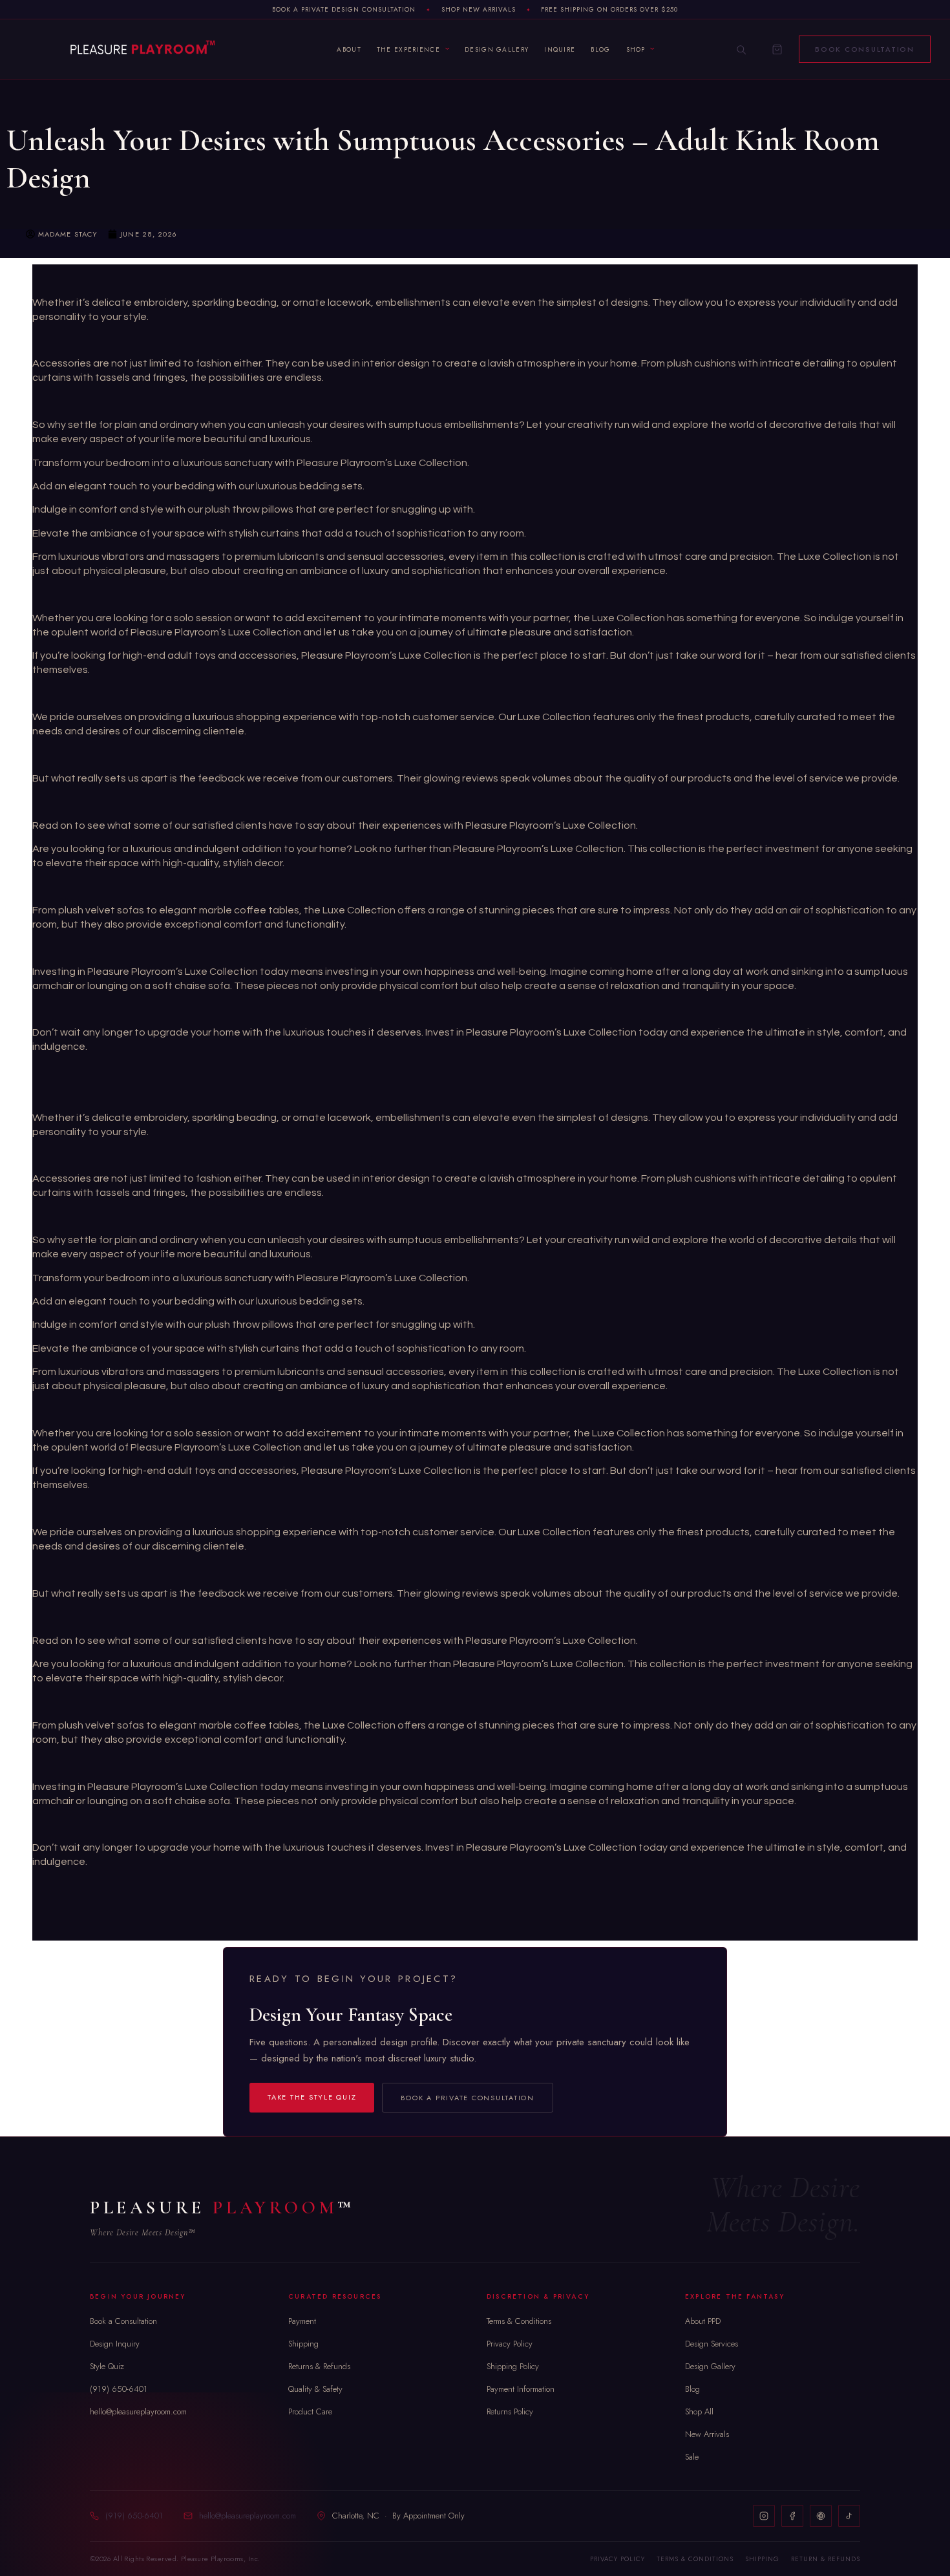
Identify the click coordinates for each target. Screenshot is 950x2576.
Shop (636, 49)
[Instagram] (764, 2516)
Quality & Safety (315, 2389)
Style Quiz (107, 2366)
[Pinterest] (821, 2516)
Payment (302, 2321)
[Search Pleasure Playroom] (741, 49)
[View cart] (777, 49)
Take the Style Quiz (312, 2097)
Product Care (310, 2411)
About (349, 49)
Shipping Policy (513, 2366)
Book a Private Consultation (468, 2098)
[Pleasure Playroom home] (142, 49)
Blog (600, 49)
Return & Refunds (826, 2559)
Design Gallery (497, 49)
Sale (692, 2457)
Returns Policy (510, 2411)
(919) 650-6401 (119, 2389)
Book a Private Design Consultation (344, 9)
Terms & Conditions (519, 2321)
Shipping (303, 2344)
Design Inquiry (115, 2344)
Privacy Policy (510, 2344)
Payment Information (521, 2389)
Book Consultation (865, 49)
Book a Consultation (123, 2321)
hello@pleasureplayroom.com (138, 2411)
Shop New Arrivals (479, 9)
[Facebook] (792, 2516)
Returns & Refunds (319, 2366)
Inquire (560, 49)
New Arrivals (707, 2434)
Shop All (699, 2411)
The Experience (408, 49)
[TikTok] (849, 2516)
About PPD (703, 2321)
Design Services (712, 2344)
